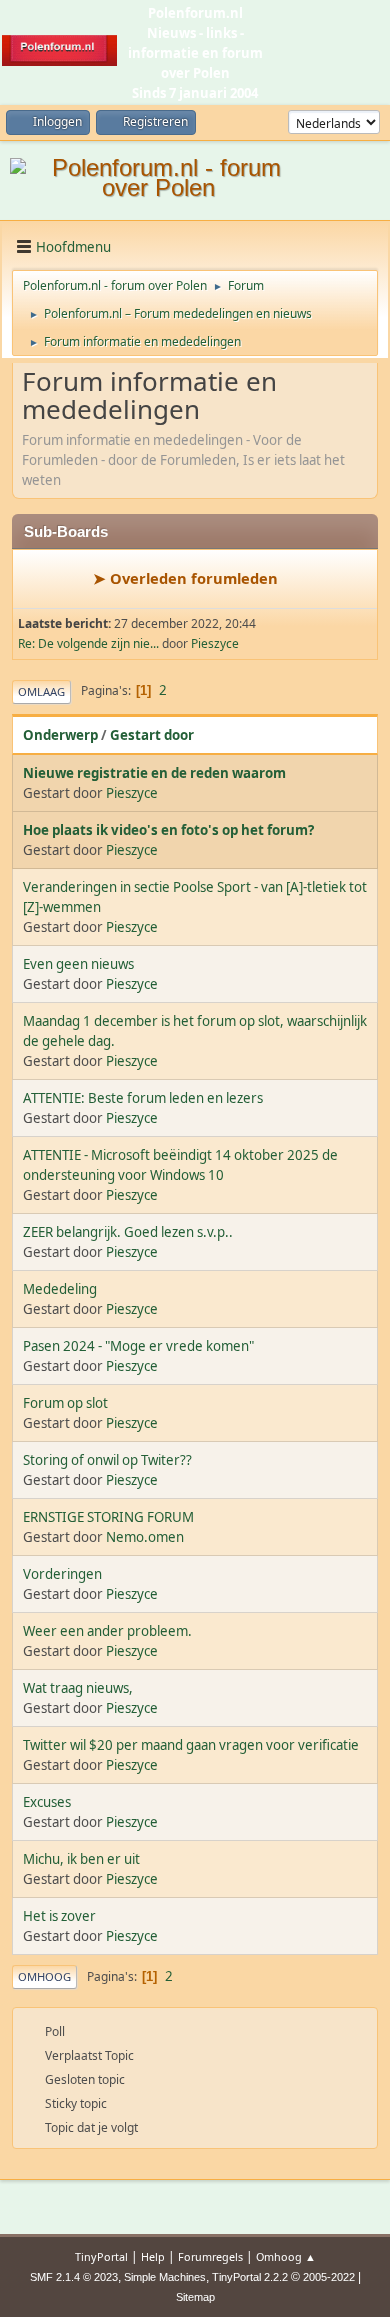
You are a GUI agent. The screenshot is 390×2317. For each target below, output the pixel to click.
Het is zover (59, 1916)
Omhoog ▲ (286, 2256)
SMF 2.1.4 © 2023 (74, 2277)
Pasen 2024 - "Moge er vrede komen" (138, 1346)
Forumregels (210, 2256)
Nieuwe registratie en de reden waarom (154, 773)
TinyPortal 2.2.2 (250, 2277)
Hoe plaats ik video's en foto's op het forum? (168, 830)
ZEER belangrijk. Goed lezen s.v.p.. (128, 1232)
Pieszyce (215, 643)
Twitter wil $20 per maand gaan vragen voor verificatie (191, 1745)
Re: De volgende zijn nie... (88, 643)
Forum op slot (65, 1403)
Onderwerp (60, 735)
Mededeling (60, 1289)
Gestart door (152, 735)
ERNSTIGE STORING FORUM (108, 1517)
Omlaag (41, 691)
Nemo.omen (145, 1537)
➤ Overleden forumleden (185, 578)
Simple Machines (165, 2277)
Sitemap (195, 2297)
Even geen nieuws (78, 964)
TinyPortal (101, 2256)
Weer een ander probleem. (107, 1631)
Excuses (47, 1802)
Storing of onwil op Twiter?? (107, 1460)
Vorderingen (62, 1574)
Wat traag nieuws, (78, 1688)
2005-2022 (329, 2277)
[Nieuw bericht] (53, 580)
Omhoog (44, 1976)
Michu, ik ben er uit (81, 1859)
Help (153, 2256)
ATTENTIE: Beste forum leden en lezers (143, 1098)
